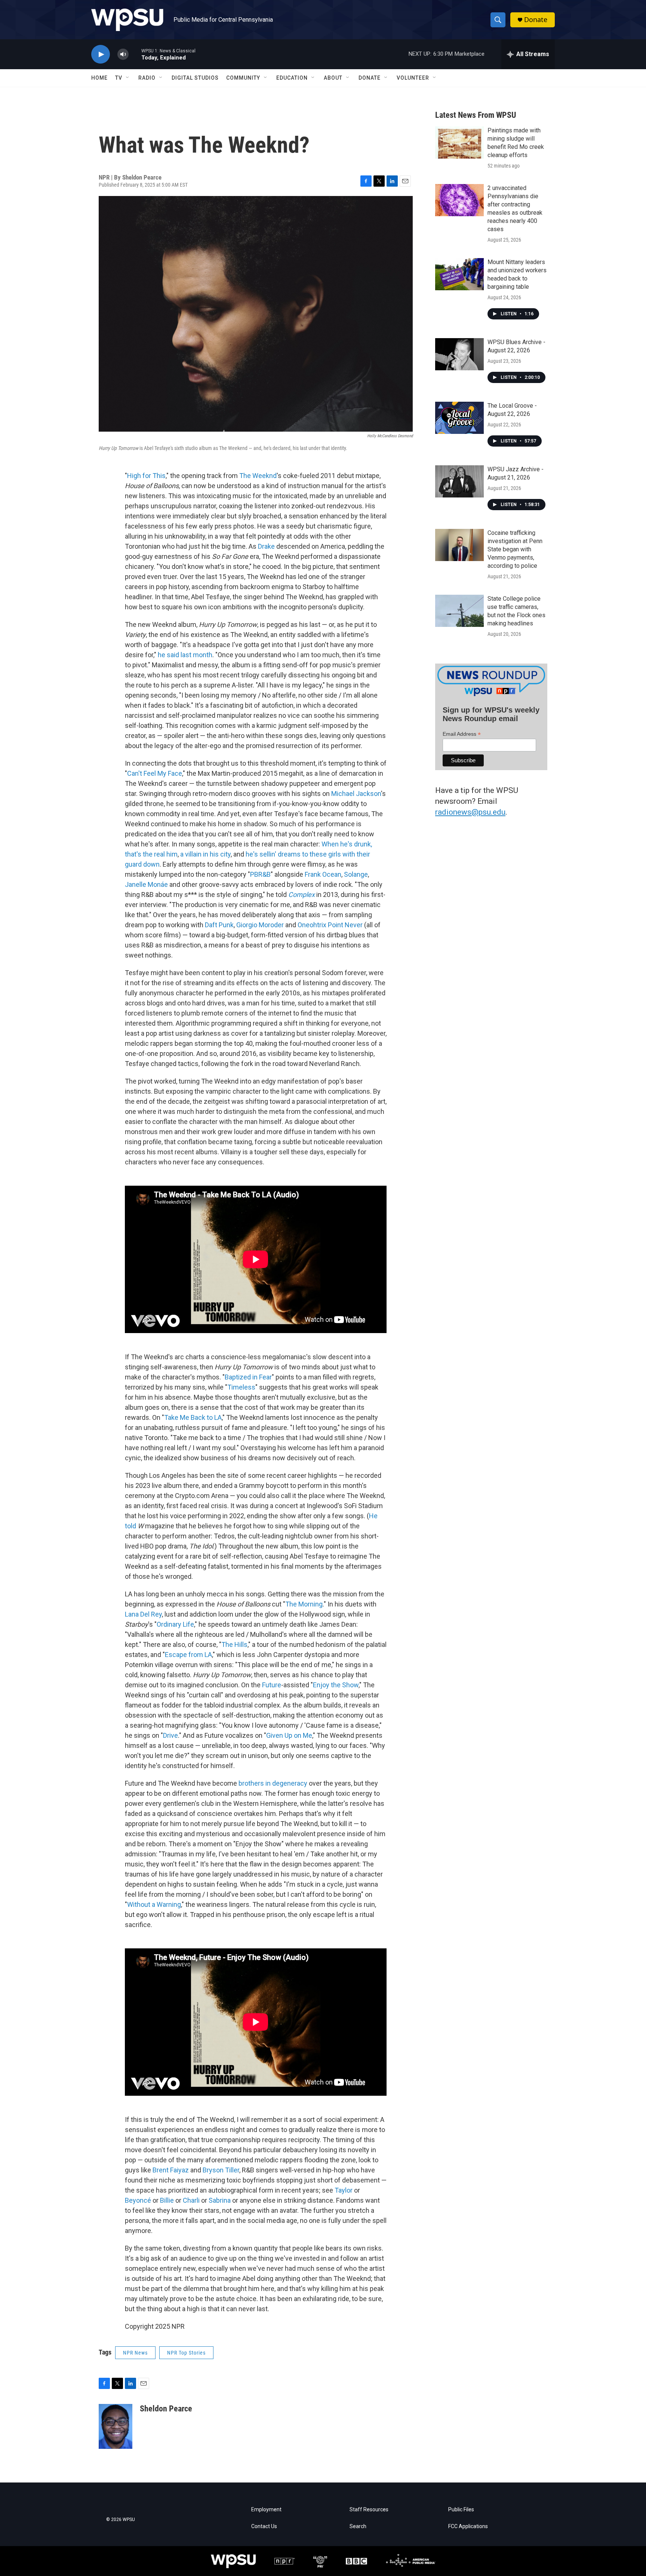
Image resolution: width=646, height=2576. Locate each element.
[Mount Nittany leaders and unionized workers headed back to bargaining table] (459, 274)
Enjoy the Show (336, 1685)
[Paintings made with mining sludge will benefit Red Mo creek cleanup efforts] (459, 143)
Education (292, 78)
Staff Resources (369, 2510)
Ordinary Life (175, 1624)
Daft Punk (219, 925)
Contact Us (264, 2526)
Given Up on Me (289, 1735)
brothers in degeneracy (273, 1783)
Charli (191, 2200)
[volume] (123, 54)
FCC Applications (468, 2526)
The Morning (304, 1604)
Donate (536, 20)
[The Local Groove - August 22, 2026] (459, 418)
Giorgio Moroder (260, 925)
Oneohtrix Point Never (330, 925)
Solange (356, 874)
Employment (266, 2510)
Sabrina (220, 2200)
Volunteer (413, 78)
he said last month (185, 655)
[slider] (135, 54)
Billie (167, 2200)
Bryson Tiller (221, 2170)
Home (99, 78)
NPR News (135, 2353)
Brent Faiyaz (171, 2170)
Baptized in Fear (248, 1377)
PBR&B (260, 874)
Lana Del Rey (143, 1614)
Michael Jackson (356, 794)
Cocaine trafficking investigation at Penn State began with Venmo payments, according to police (515, 549)
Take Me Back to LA (193, 1417)
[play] (101, 54)
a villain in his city (205, 854)
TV (119, 78)
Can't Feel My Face (155, 773)
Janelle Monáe (146, 884)
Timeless (241, 1387)
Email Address (462, 734)
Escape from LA (188, 1655)
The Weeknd (258, 476)
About (333, 78)
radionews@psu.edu (470, 812)
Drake (266, 546)
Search (358, 2526)
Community (243, 78)
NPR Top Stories (186, 2353)
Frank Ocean (323, 874)
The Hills (234, 1644)
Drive (170, 1735)
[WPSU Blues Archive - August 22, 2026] (459, 354)
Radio (147, 78)
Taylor (344, 2190)
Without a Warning (154, 1904)
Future (272, 1685)
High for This (146, 476)
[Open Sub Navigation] (128, 78)
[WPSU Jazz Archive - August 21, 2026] (459, 481)
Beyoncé (138, 2200)
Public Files (461, 2510)
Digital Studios (195, 78)
